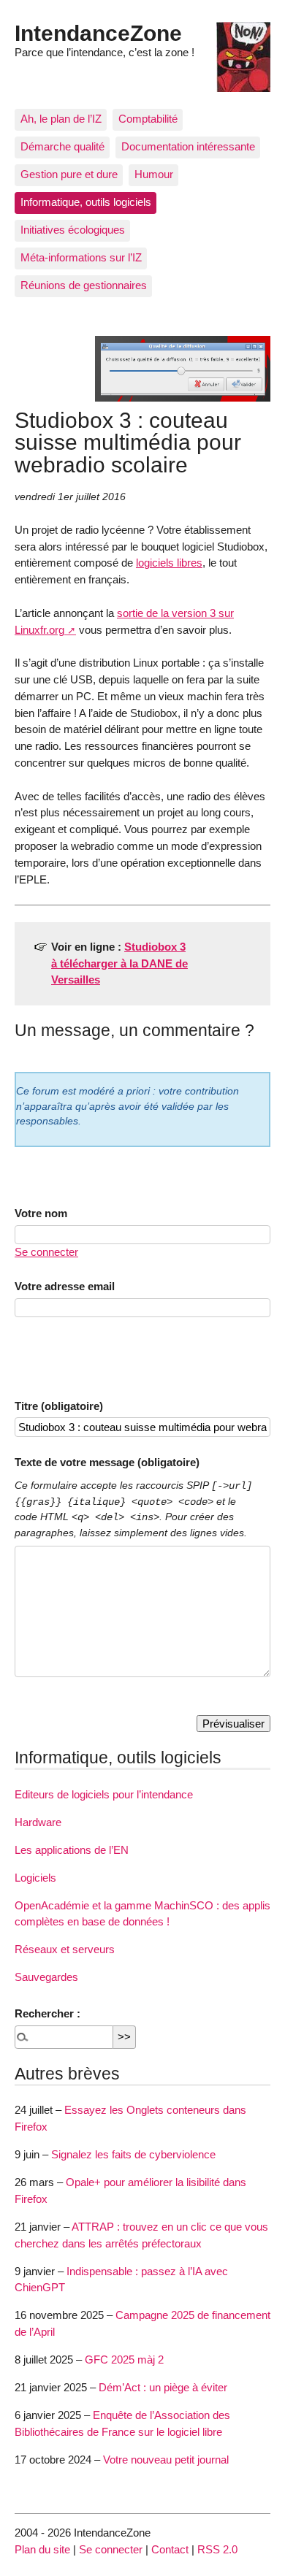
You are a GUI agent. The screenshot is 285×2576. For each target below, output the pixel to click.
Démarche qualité (62, 146)
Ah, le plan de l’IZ (61, 119)
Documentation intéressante (188, 146)
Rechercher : (47, 2013)
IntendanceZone (98, 33)
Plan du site (42, 2549)
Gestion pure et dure (69, 174)
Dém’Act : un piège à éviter (163, 2387)
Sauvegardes (46, 1977)
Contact (170, 2549)
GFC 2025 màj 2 (124, 2360)
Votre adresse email (65, 1286)
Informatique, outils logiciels (86, 202)
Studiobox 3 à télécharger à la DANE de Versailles (119, 963)
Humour (154, 174)
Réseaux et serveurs (65, 1949)
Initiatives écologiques (73, 230)
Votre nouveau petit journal (166, 2460)
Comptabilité (148, 119)
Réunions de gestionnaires (84, 285)
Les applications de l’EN (72, 1850)
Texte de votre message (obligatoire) (107, 1462)
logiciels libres (169, 563)
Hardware (38, 1822)
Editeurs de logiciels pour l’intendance (104, 1794)
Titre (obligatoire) (59, 1406)
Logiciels (35, 1878)
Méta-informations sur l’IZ (81, 257)
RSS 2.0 (217, 2549)
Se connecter (46, 1252)
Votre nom (41, 1213)
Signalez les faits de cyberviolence (133, 2154)
